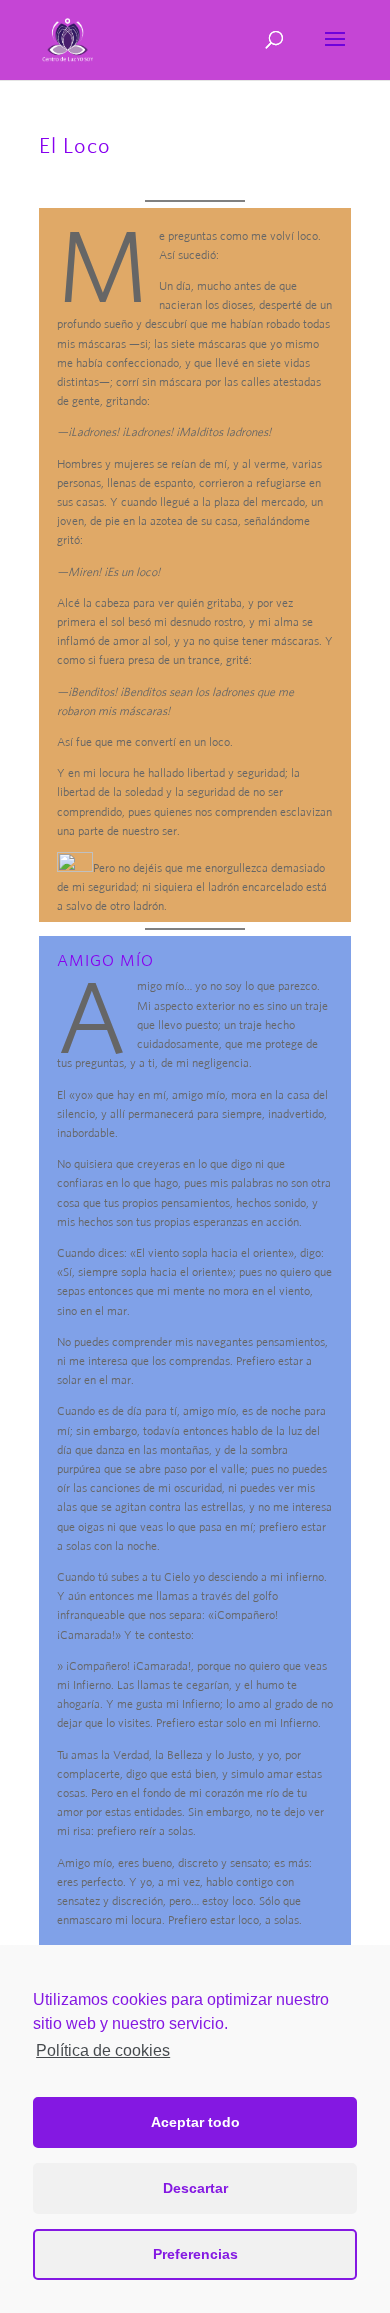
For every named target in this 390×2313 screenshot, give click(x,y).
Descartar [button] (195, 2188)
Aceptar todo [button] (195, 2122)
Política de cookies (103, 2050)
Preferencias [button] (195, 2254)
